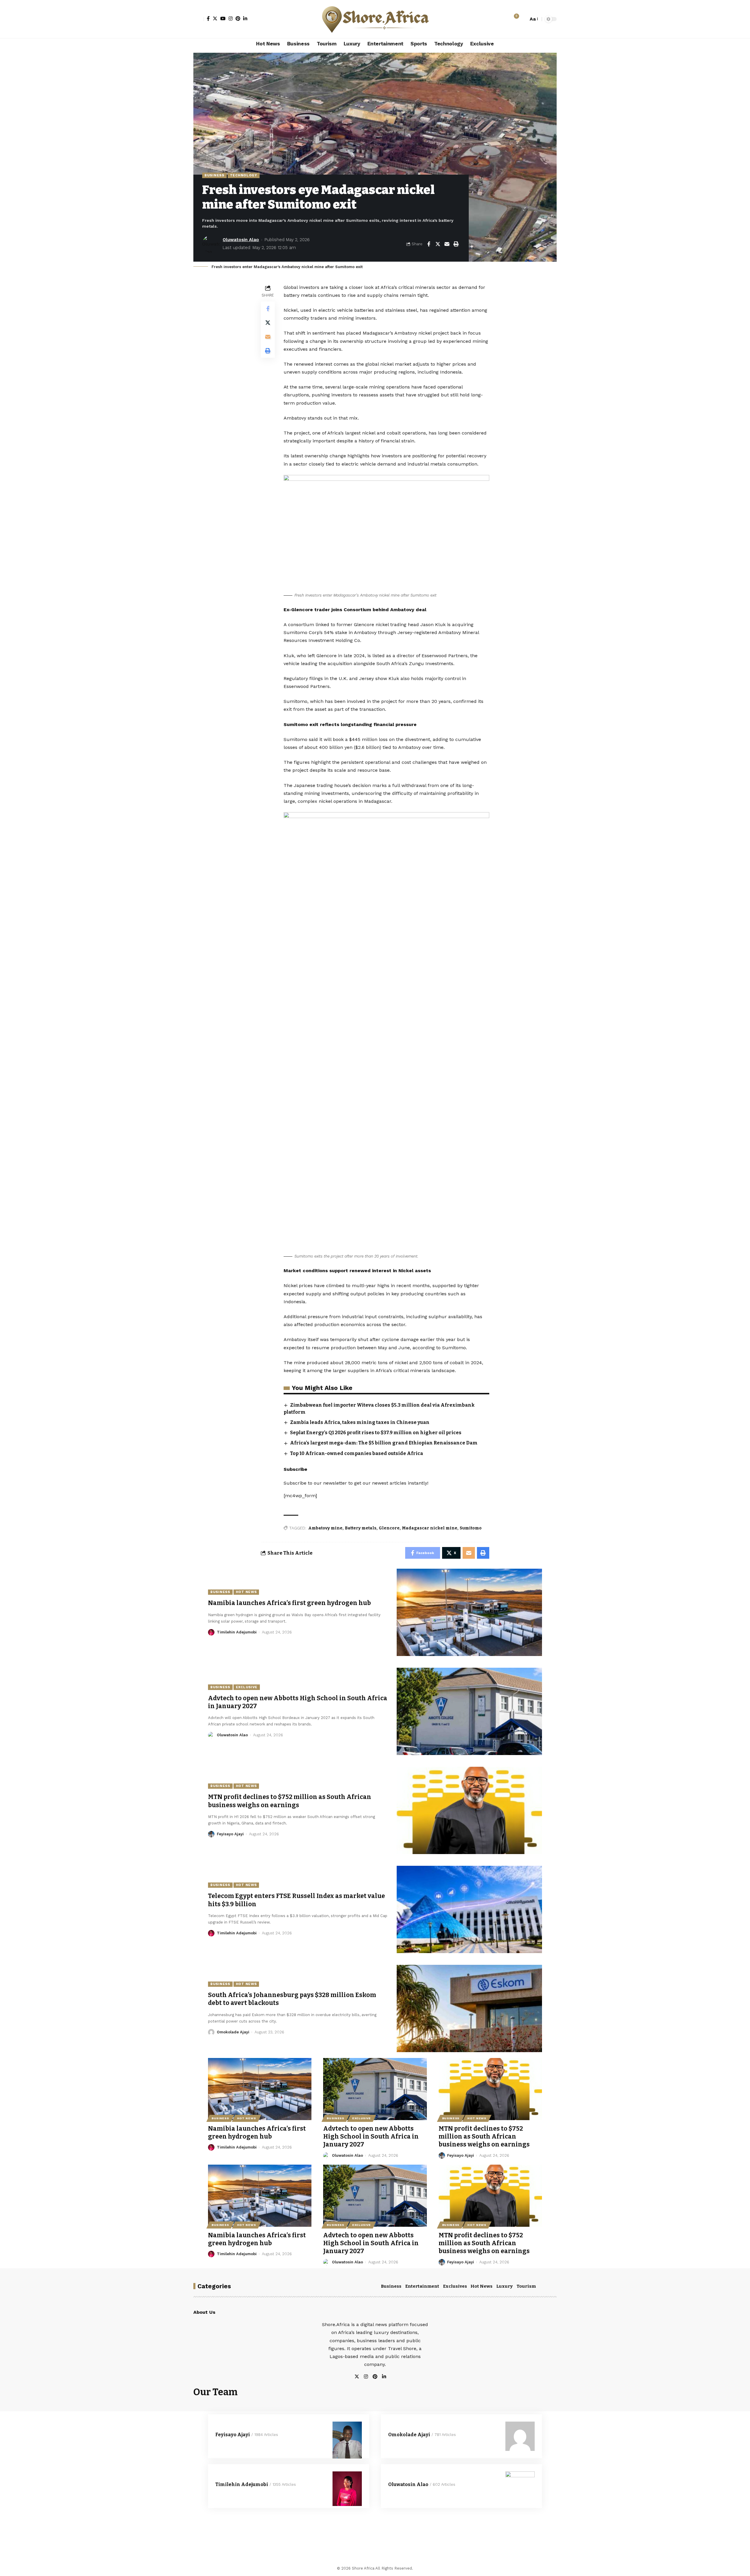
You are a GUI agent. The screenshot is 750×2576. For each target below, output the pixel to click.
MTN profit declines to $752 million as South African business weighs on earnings (290, 1801)
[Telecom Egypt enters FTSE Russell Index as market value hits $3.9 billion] (469, 1909)
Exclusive (247, 1687)
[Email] (447, 244)
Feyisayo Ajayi (230, 1834)
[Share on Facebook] (429, 244)
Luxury (504, 2286)
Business (214, 175)
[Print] (456, 244)
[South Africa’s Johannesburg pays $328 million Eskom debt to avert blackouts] (469, 2008)
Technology (244, 175)
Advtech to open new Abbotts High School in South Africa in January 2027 (371, 2137)
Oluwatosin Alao (241, 240)
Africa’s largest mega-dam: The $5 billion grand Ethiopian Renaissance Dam (384, 1443)
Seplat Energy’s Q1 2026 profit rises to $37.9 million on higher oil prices (376, 1433)
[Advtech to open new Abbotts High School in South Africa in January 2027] (469, 1711)
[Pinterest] (238, 18)
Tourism (526, 2286)
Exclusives (455, 2286)
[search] (522, 19)
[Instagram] (231, 18)
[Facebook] (208, 18)
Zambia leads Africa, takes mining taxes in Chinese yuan (360, 1422)
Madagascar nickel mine (430, 1528)
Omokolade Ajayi (233, 2032)
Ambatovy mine (325, 1528)
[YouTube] (223, 18)
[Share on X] (438, 244)
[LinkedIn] (245, 18)
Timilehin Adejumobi (237, 1632)
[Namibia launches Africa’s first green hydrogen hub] (469, 1612)
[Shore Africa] (375, 19)
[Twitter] (215, 18)
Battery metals (361, 1528)
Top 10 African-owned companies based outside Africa (357, 1453)
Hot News (246, 1592)
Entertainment (422, 2286)
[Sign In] (199, 19)
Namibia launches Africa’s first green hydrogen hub (289, 1603)
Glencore (389, 1528)
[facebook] (391, 2377)
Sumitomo (471, 1528)
